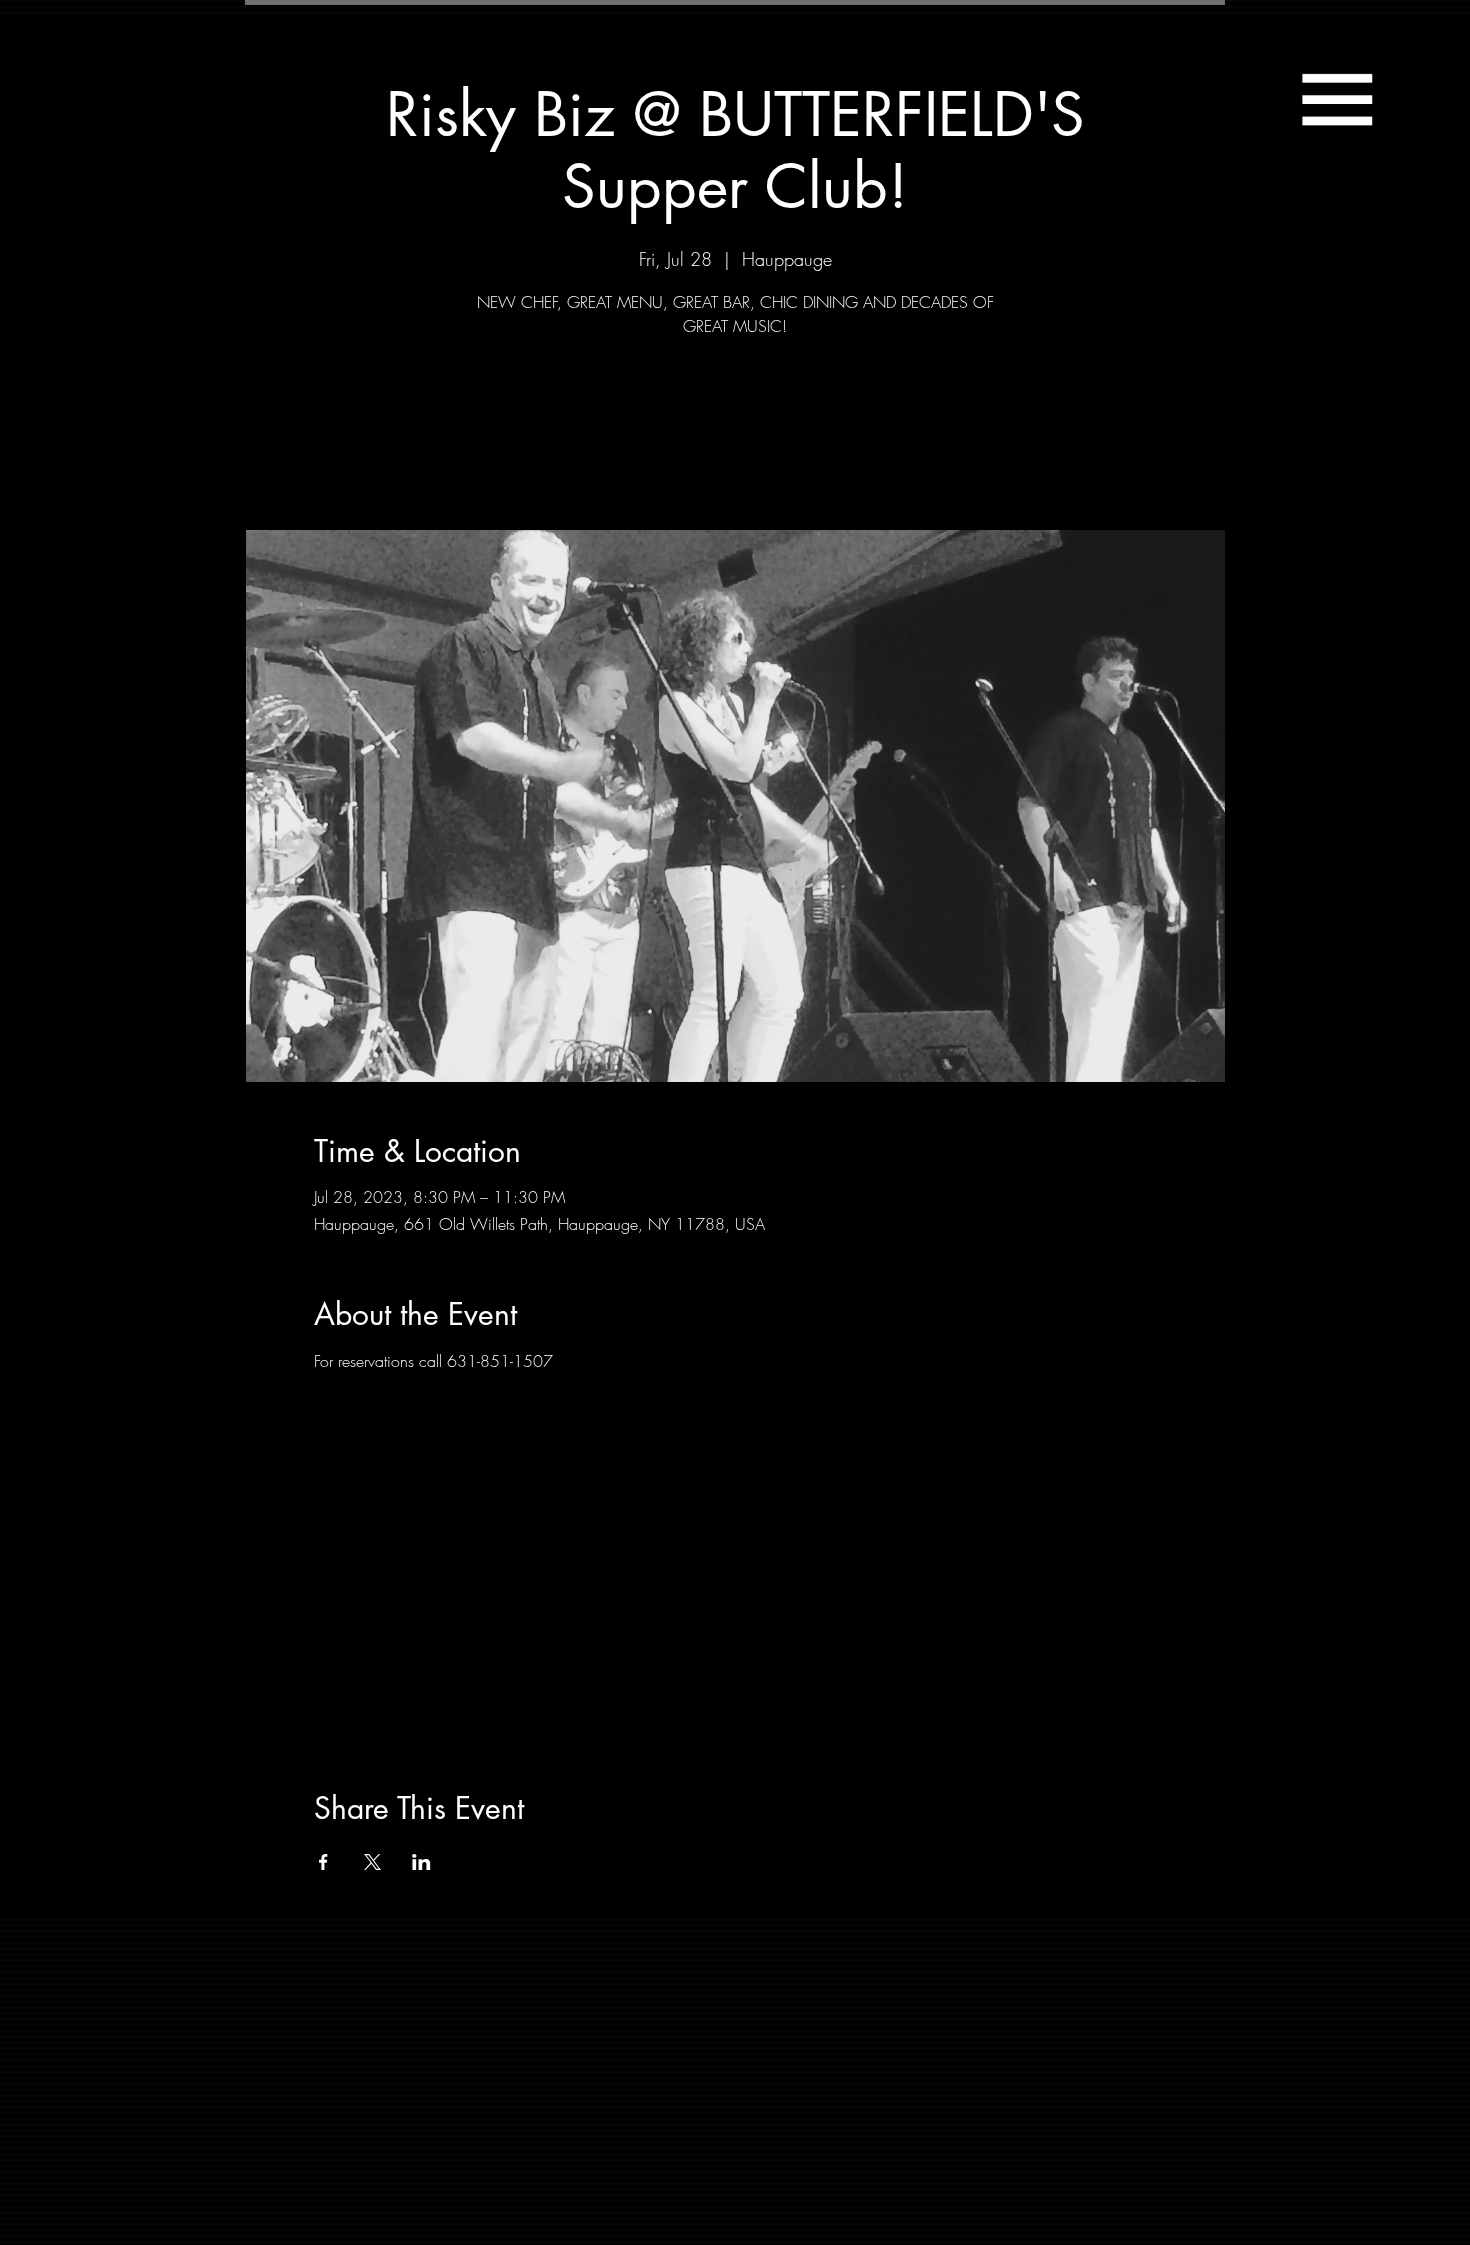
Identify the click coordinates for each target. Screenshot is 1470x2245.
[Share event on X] (372, 1862)
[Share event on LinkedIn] (421, 1862)
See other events (735, 437)
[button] (1337, 99)
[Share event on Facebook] (323, 1862)
